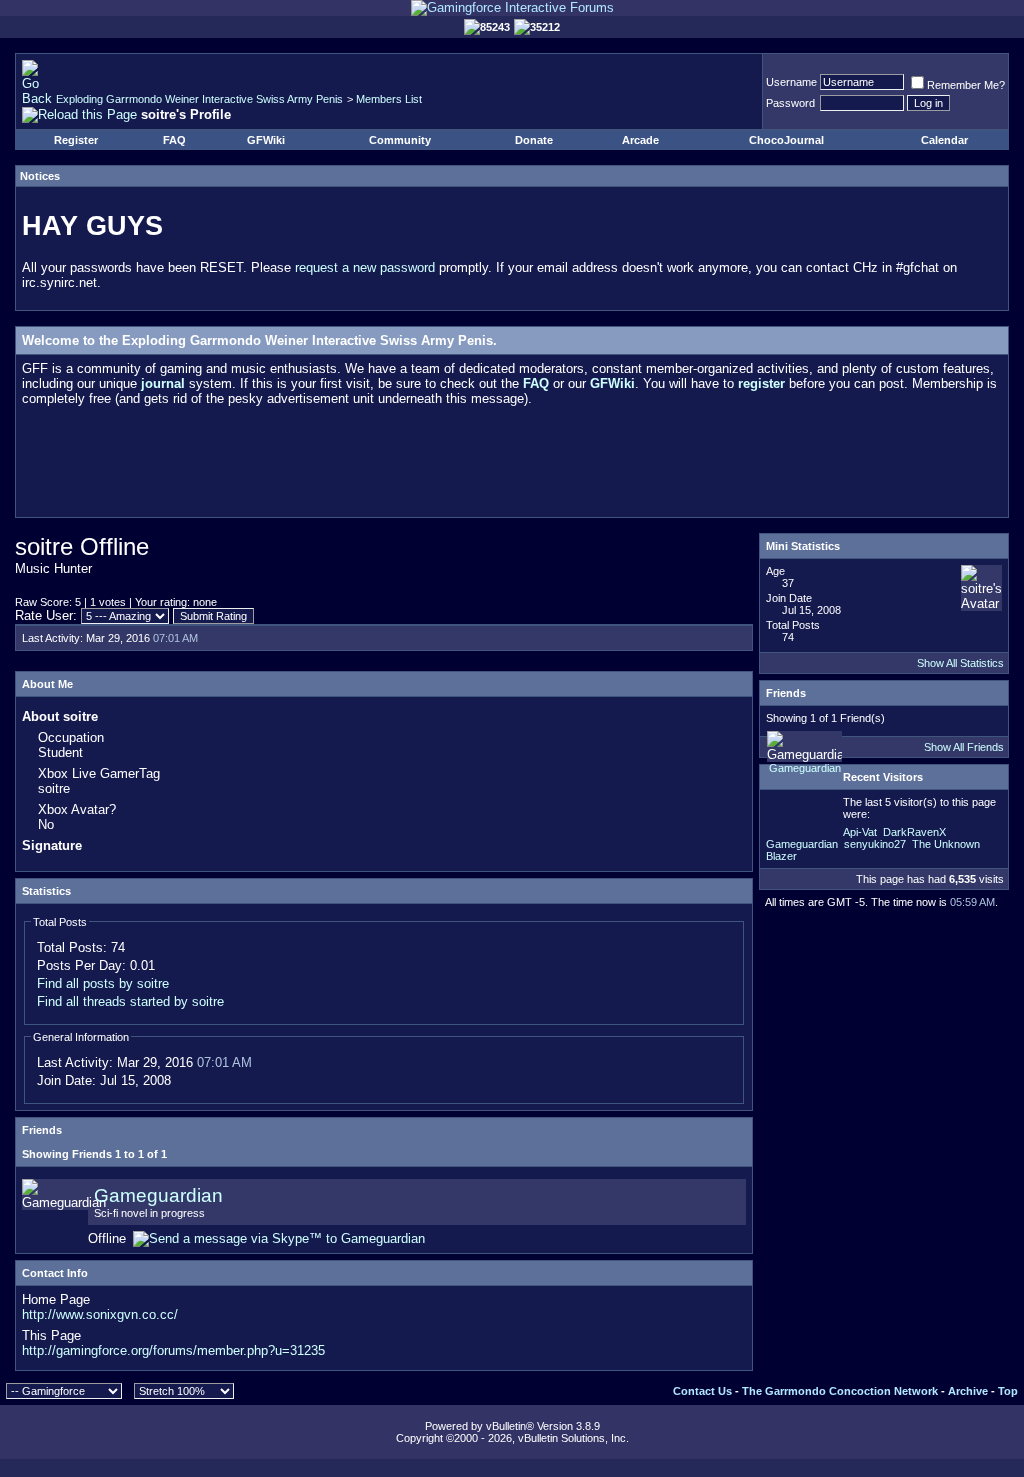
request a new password (365, 267)
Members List (389, 99)
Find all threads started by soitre (130, 1001)
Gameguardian (158, 1195)
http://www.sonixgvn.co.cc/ (100, 1314)
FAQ (174, 140)
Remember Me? (966, 85)
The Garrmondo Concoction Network (840, 1391)
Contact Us (702, 1391)
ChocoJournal (786, 140)
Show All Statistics (960, 663)
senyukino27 (875, 844)
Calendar (944, 140)
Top (1008, 1391)
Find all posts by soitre (103, 983)
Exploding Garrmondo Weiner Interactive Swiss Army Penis (199, 99)
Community (400, 140)
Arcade (640, 140)
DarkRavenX (914, 832)
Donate (534, 140)
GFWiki (266, 140)
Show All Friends (964, 747)
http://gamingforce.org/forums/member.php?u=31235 (173, 1350)
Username (791, 82)
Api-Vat (860, 832)
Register (76, 140)
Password (790, 103)
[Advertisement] (512, 466)
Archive (968, 1391)
